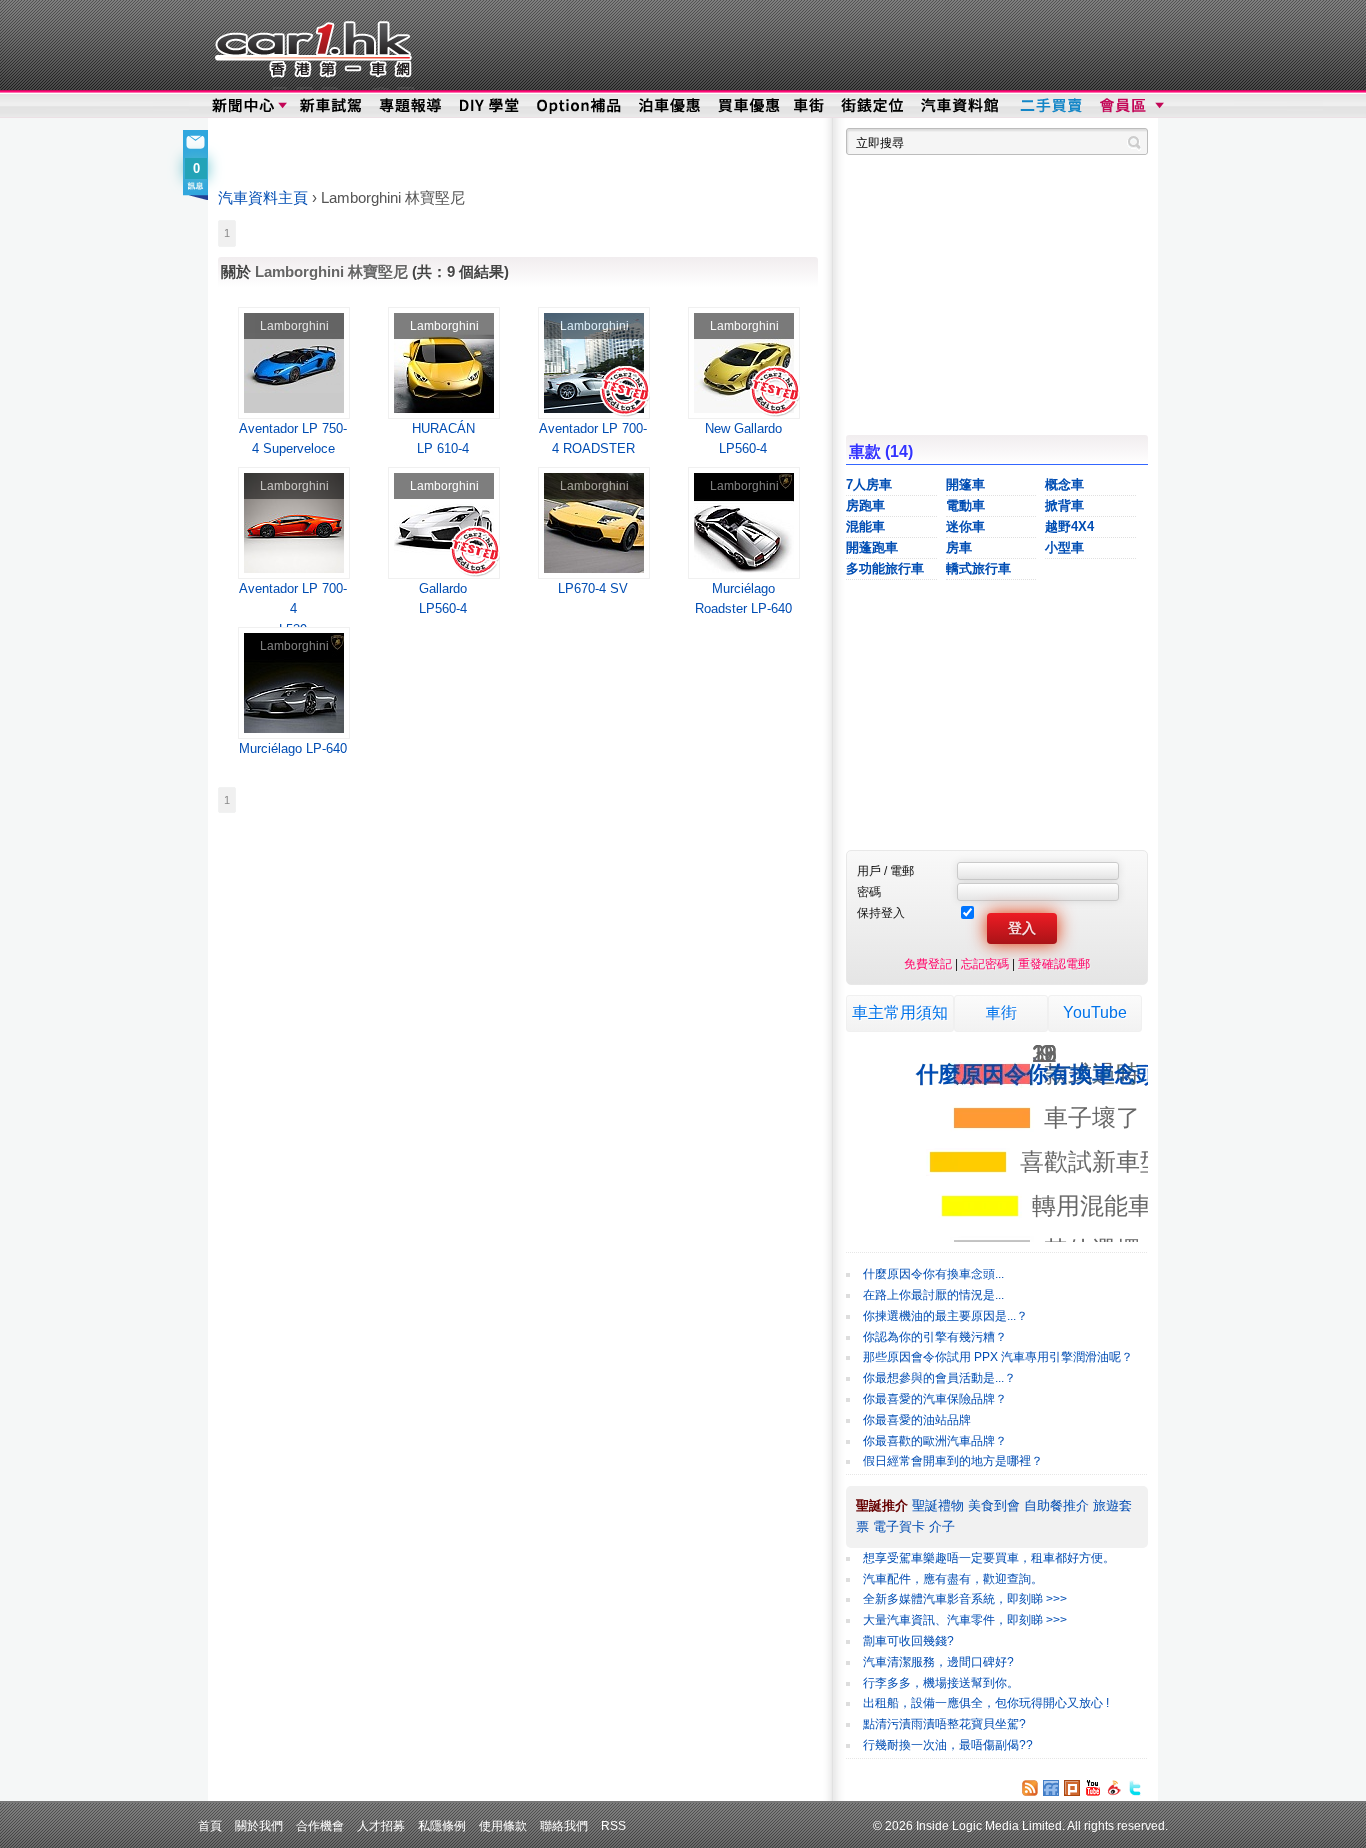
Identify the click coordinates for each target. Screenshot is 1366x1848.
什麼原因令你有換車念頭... (933, 1274)
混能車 (865, 526)
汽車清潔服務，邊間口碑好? (938, 1662)
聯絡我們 (564, 1825)
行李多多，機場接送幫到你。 (941, 1683)
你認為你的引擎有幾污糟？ (935, 1337)
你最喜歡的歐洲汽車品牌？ (935, 1441)
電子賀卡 (899, 1526)
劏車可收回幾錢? (908, 1641)
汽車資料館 (961, 106)
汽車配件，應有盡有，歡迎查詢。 (953, 1579)
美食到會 (994, 1505)
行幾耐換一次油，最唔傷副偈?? (948, 1745)
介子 (942, 1526)
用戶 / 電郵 (885, 870)
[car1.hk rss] (1030, 1788)
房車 (959, 547)
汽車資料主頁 (263, 198)
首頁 (210, 1825)
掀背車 (1064, 505)
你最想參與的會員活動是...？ (939, 1378)
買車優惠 (748, 106)
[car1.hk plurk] (1072, 1788)
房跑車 (865, 505)
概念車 (1064, 484)
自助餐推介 (1056, 1505)
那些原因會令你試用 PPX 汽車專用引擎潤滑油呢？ (998, 1357)
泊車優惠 (671, 106)
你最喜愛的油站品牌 (917, 1420)
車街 (809, 106)
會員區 (1129, 106)
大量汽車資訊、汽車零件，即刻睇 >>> (965, 1620)
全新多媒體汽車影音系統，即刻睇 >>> (965, 1599)
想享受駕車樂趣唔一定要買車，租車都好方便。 (989, 1558)
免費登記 (928, 963)
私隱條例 (442, 1825)
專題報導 (411, 106)
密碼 (869, 891)
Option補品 (581, 106)
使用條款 (503, 1825)
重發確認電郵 (1054, 963)
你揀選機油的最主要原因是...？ (945, 1316)
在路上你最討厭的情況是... (933, 1295)
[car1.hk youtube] (1093, 1788)
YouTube (1095, 1012)
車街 (1001, 1012)
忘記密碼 (985, 963)
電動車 (965, 505)
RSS (613, 1825)
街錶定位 (871, 106)
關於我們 (259, 1825)
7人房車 (869, 484)
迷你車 (965, 526)
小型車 (1064, 547)
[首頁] (310, 45)
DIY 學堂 (490, 106)
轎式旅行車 (978, 568)
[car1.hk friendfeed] (1051, 1788)
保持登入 (881, 912)
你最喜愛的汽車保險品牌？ (935, 1399)
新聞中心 (243, 106)
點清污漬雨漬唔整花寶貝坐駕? (944, 1724)
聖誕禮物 (938, 1505)
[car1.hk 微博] (1114, 1788)
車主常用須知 (900, 1012)
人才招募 (381, 1825)
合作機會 (320, 1825)
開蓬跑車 (872, 547)
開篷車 (965, 484)
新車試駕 (332, 106)
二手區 (1050, 106)
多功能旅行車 (885, 568)
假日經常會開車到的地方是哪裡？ (953, 1461)
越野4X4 (1069, 526)
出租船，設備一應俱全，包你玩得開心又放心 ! (986, 1703)
